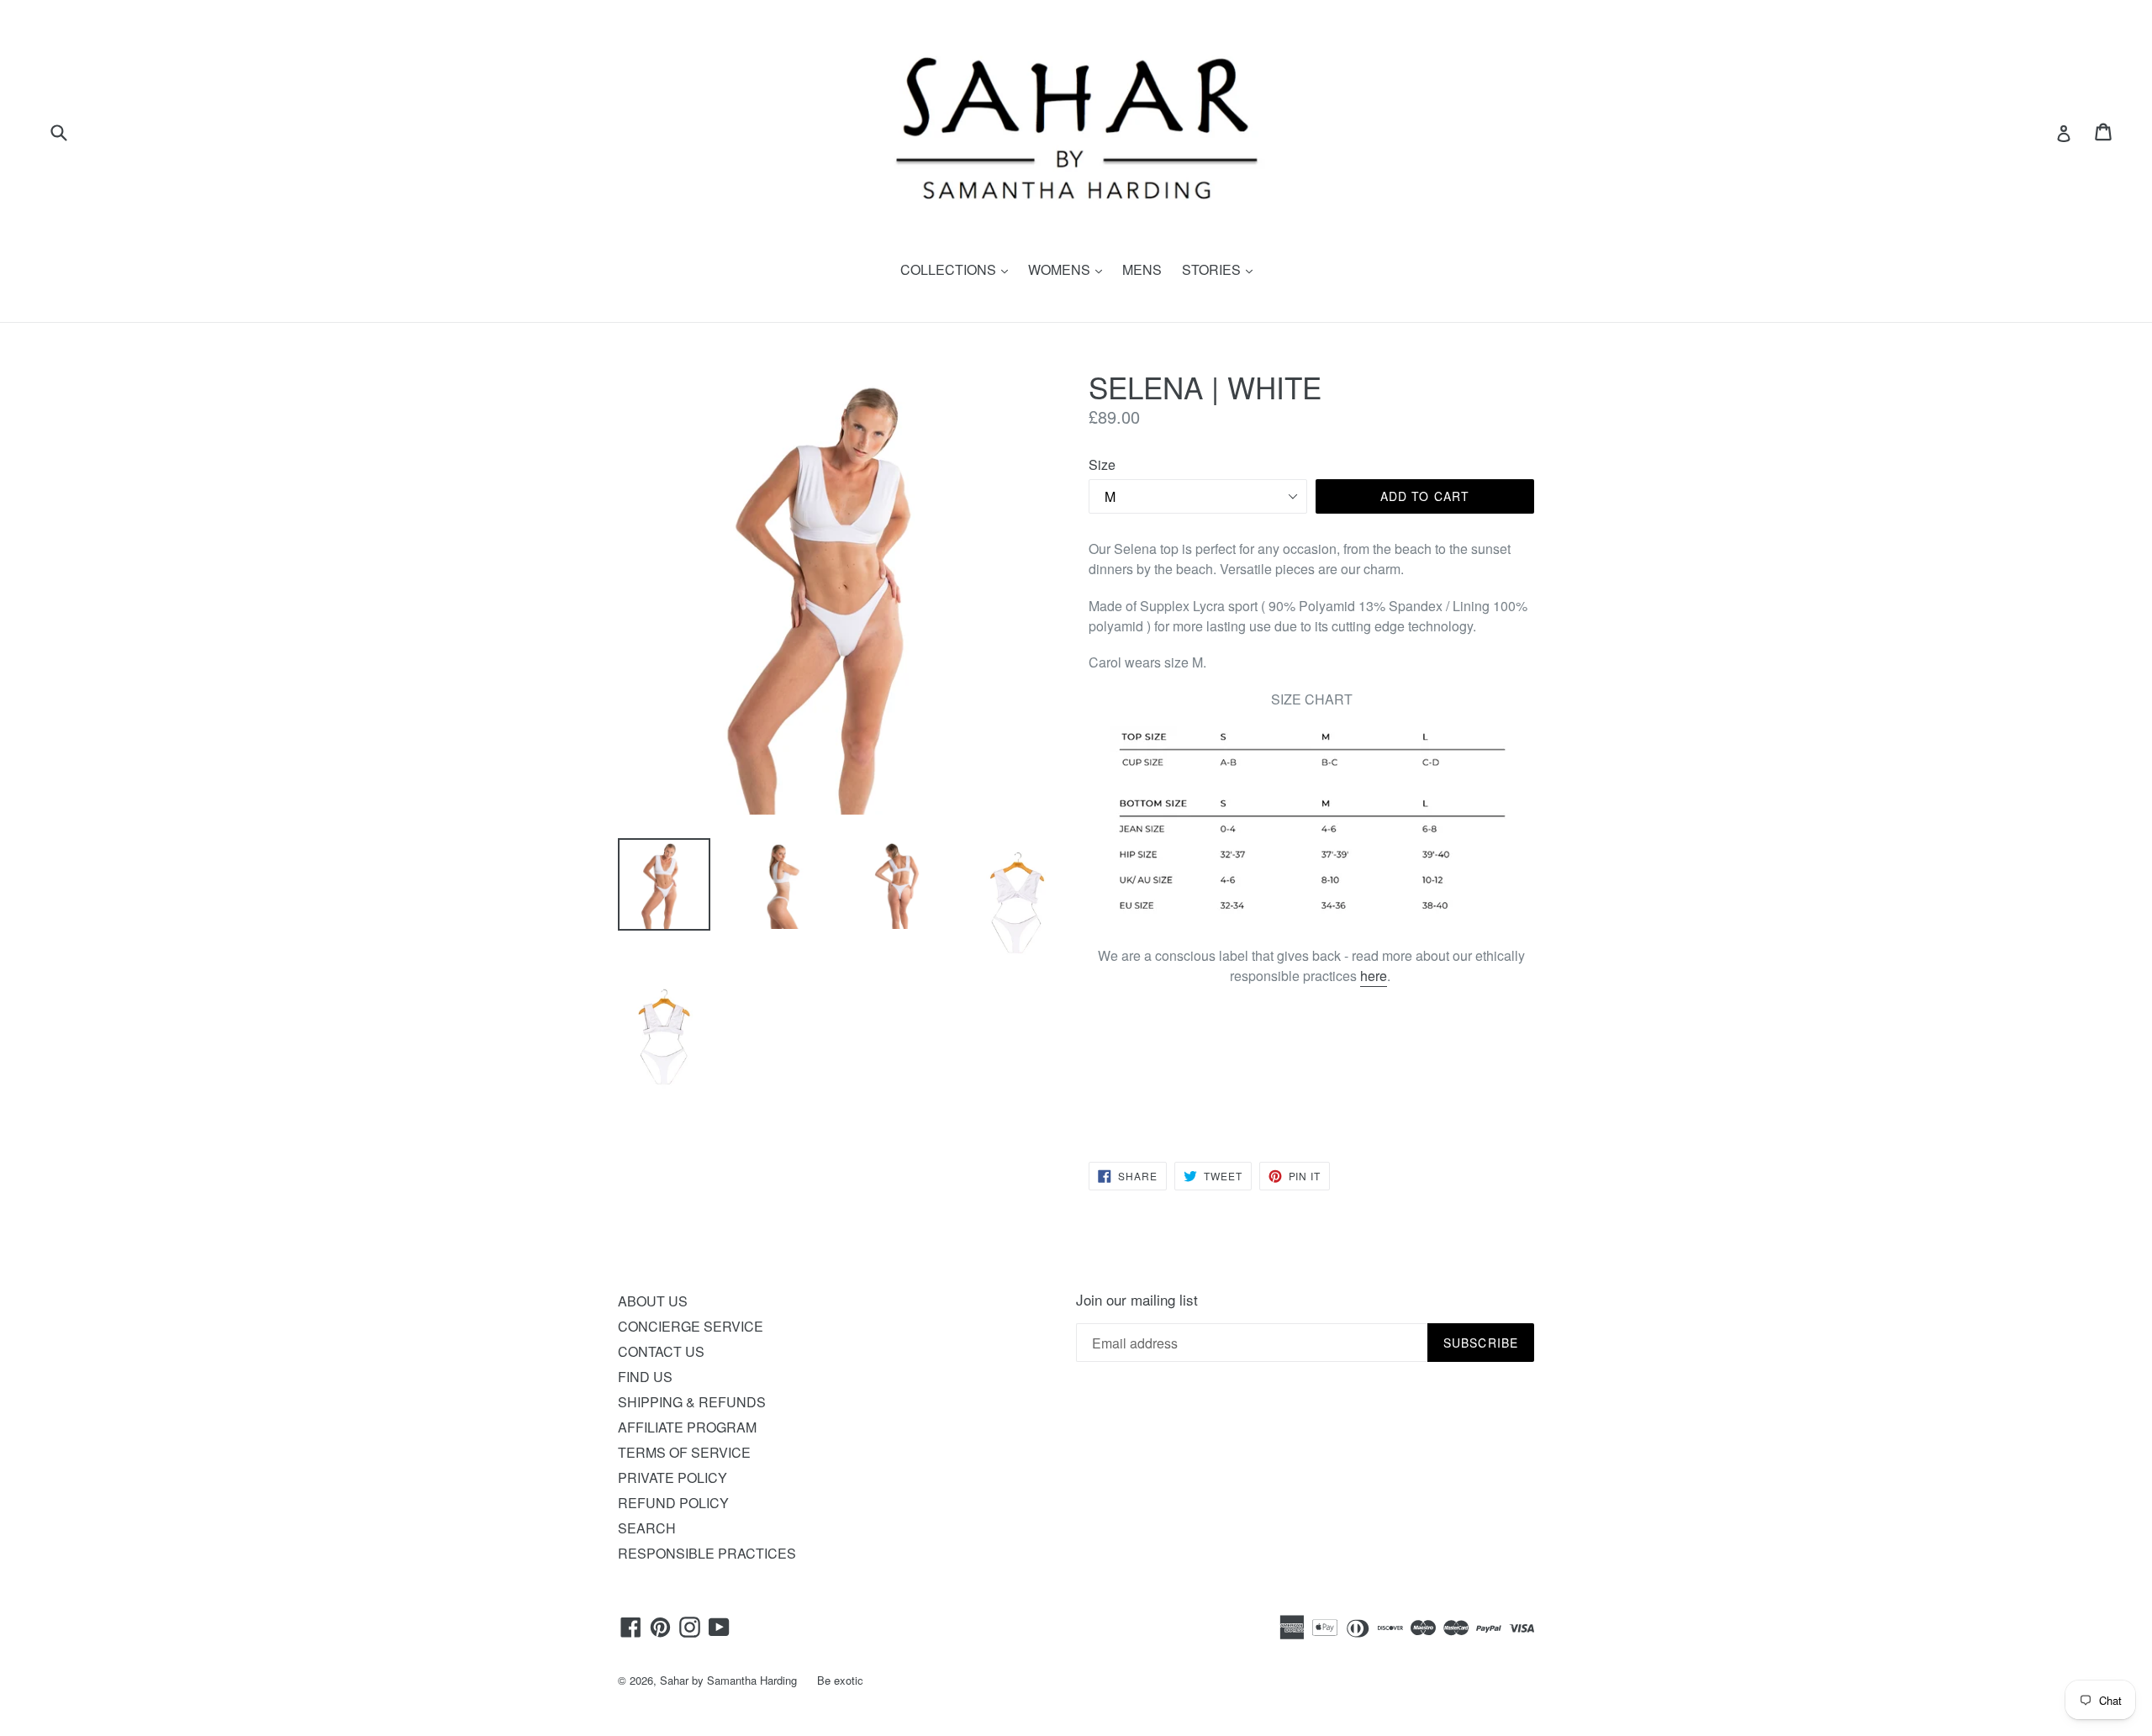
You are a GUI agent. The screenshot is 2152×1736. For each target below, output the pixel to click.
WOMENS (1069, 269)
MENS (1142, 269)
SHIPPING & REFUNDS (692, 1402)
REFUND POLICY (673, 1503)
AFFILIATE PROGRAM (687, 1427)
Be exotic (840, 1680)
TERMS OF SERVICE (684, 1452)
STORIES (1221, 269)
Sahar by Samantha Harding (728, 1680)
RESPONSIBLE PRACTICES (707, 1553)
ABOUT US (653, 1301)
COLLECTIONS (958, 269)
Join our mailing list (1137, 1300)
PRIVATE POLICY (672, 1477)
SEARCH (647, 1528)
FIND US (645, 1377)
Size (1102, 464)
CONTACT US (661, 1351)
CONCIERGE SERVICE (691, 1326)
